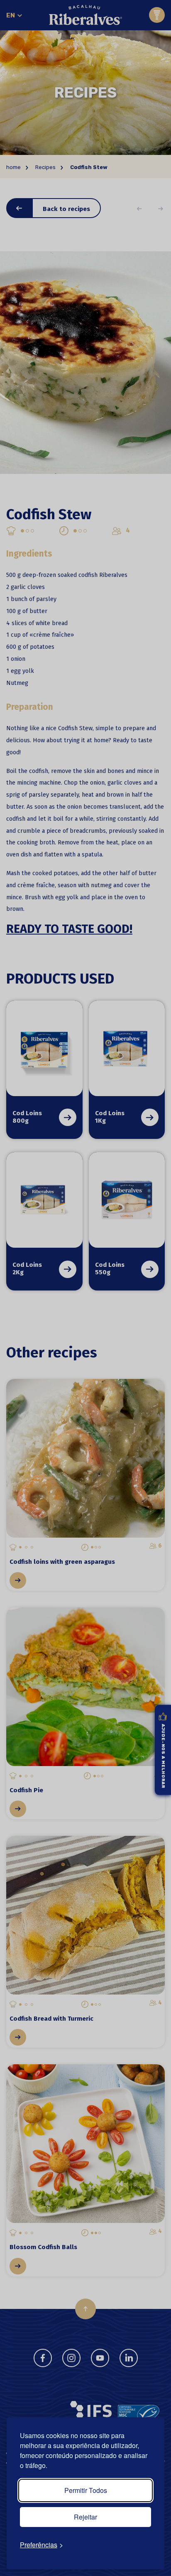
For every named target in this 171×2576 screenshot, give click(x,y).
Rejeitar (85, 2517)
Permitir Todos (86, 2490)
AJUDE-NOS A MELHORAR (163, 1756)
